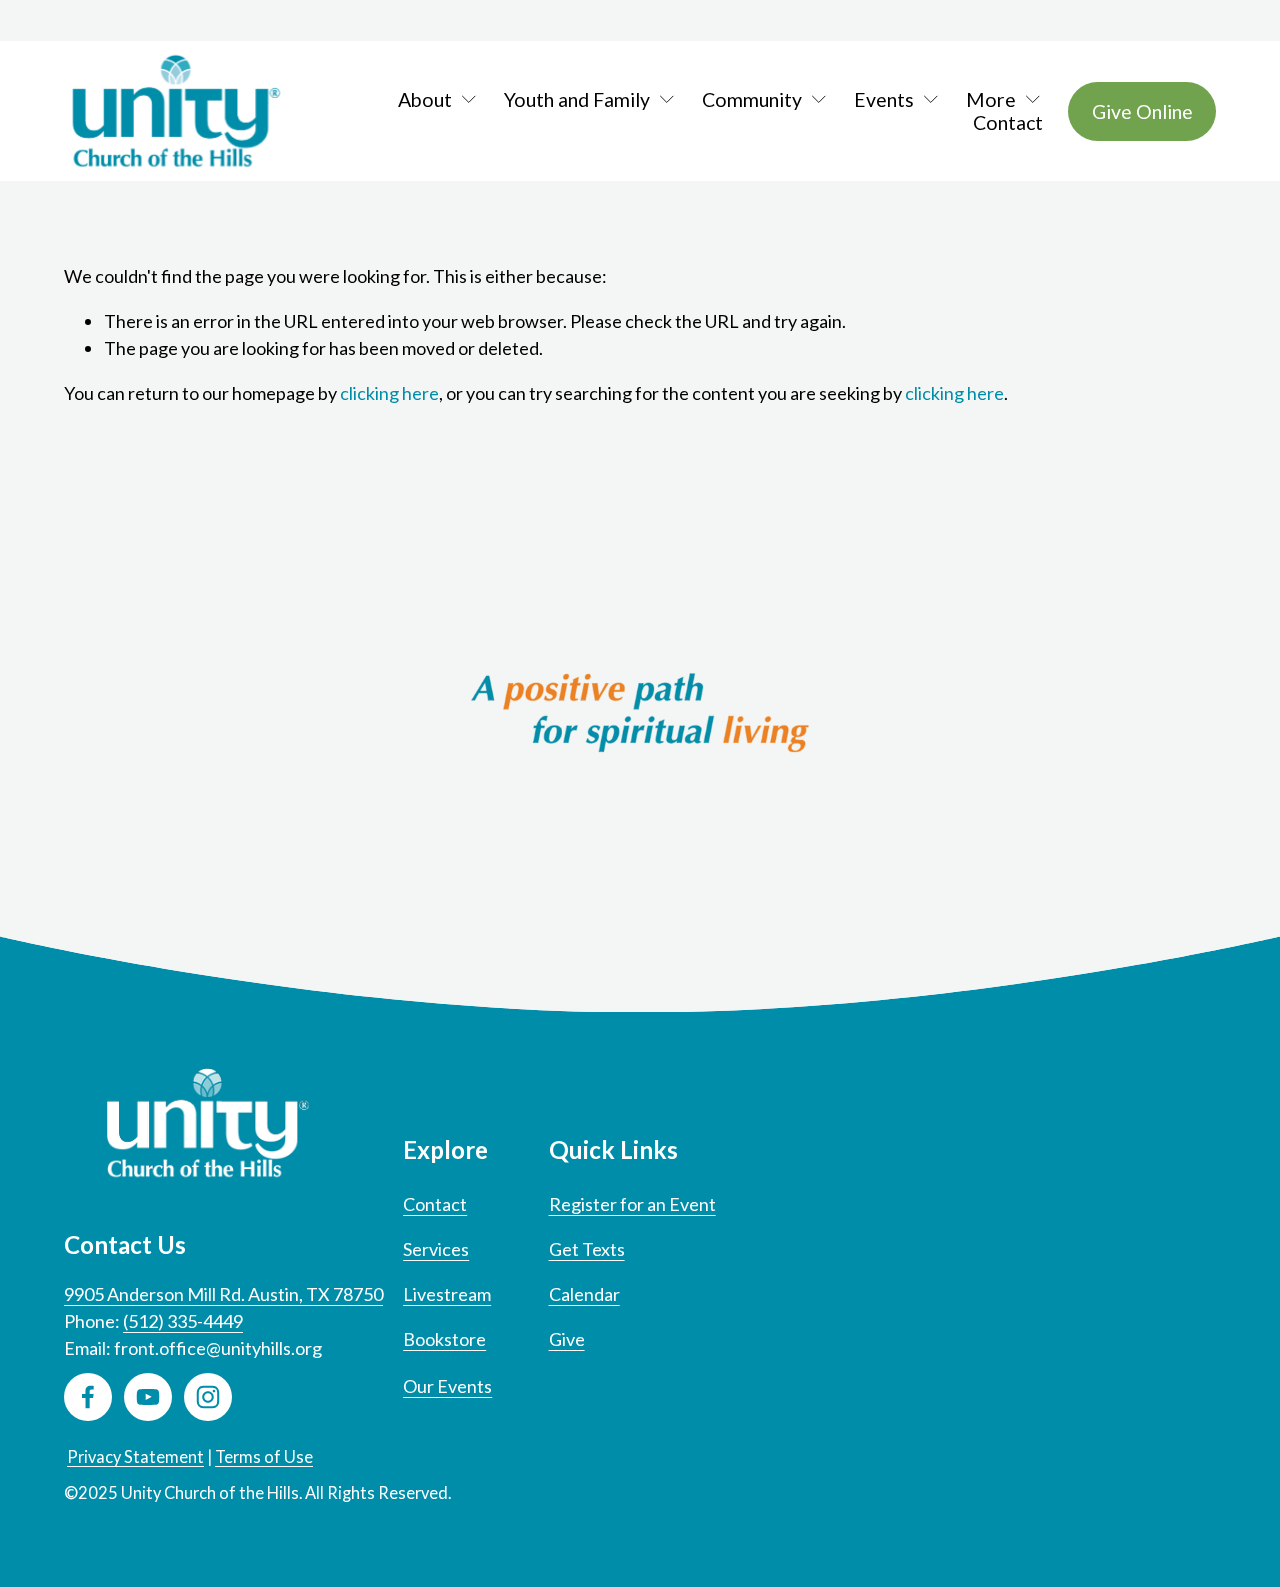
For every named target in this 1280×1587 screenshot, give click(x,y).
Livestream (447, 1294)
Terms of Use (264, 1457)
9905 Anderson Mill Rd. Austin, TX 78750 (223, 1294)
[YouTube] (148, 1397)
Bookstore (444, 1339)
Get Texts (587, 1249)
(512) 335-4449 (183, 1321)
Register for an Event (632, 1204)
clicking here (389, 393)
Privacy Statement (135, 1457)
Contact (1008, 122)
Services (436, 1249)
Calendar (584, 1294)
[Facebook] (88, 1397)
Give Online (1142, 111)
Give (567, 1339)
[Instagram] (208, 1397)
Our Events (447, 1386)
